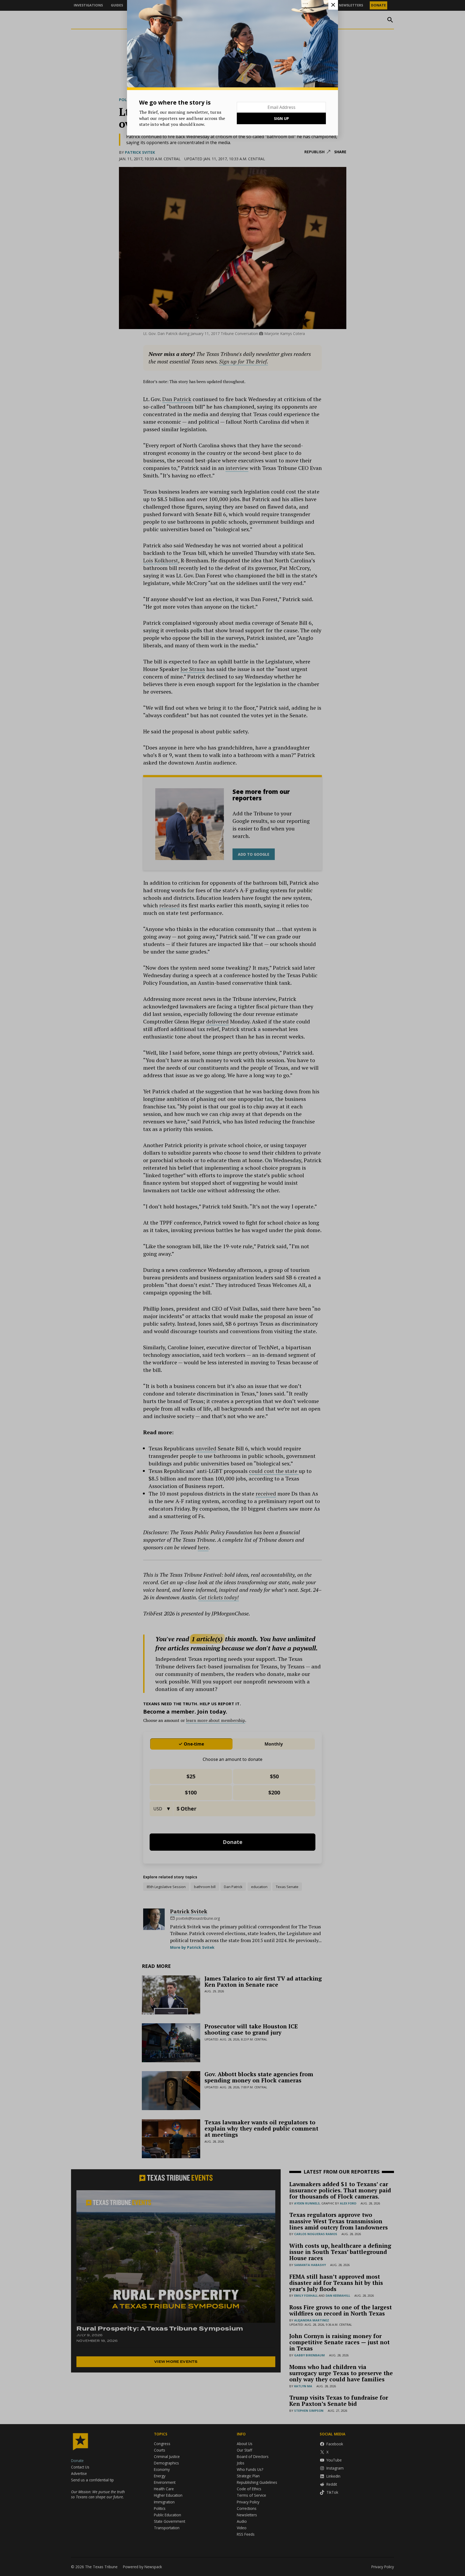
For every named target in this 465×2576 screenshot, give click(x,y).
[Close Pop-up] (333, 5)
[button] (232, 1288)
